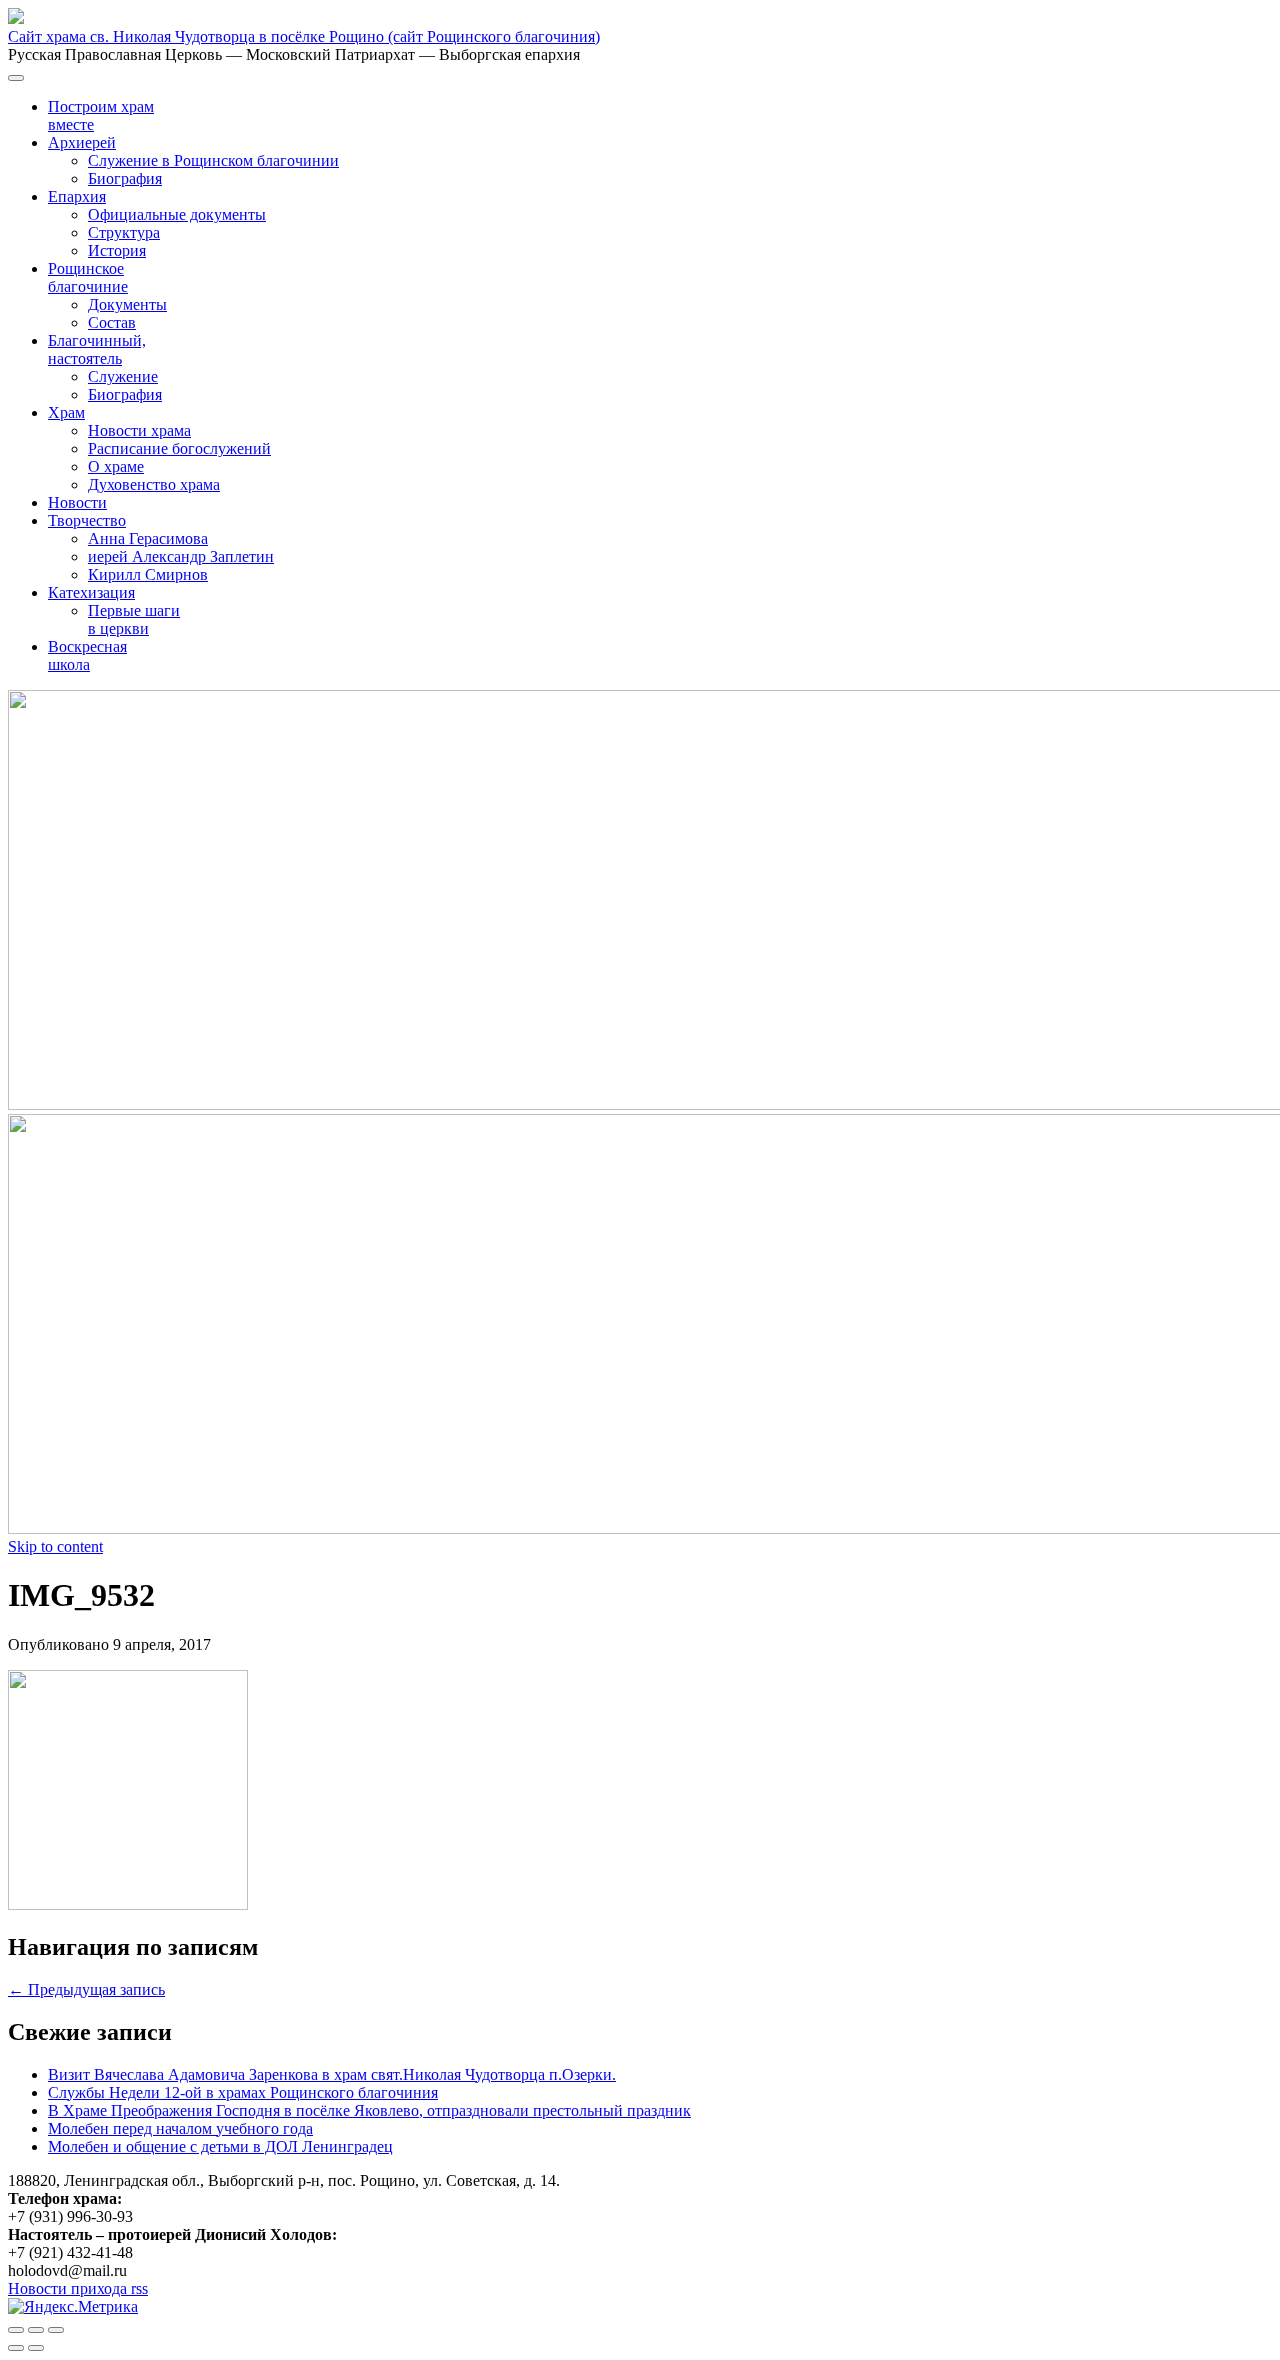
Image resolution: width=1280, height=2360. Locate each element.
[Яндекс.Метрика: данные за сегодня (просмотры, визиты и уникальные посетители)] (73, 2307)
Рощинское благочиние (88, 277)
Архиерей (82, 142)
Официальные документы (177, 214)
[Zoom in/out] (56, 2330)
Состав (112, 322)
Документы (127, 304)
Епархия (77, 196)
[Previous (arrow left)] (16, 2348)
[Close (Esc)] (16, 2330)
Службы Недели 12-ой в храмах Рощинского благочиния (243, 2092)
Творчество (87, 520)
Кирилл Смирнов (148, 574)
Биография (125, 178)
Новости (77, 502)
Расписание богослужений (179, 448)
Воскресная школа (87, 655)
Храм (66, 412)
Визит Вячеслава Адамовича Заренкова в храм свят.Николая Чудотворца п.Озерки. (332, 2074)
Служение (123, 376)
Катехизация (91, 592)
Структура (124, 232)
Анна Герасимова (148, 538)
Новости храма (139, 430)
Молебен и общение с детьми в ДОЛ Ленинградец (220, 2146)
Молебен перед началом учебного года (180, 2128)
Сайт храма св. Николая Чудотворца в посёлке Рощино (304, 36)
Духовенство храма (154, 484)
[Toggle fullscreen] (36, 2330)
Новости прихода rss (78, 2288)
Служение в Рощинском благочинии (213, 160)
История (117, 250)
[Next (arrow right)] (36, 2348)
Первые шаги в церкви (134, 619)
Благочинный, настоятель (97, 349)
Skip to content (55, 1546)
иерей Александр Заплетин (181, 556)
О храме (116, 466)
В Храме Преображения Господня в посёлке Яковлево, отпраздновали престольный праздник (369, 2110)
